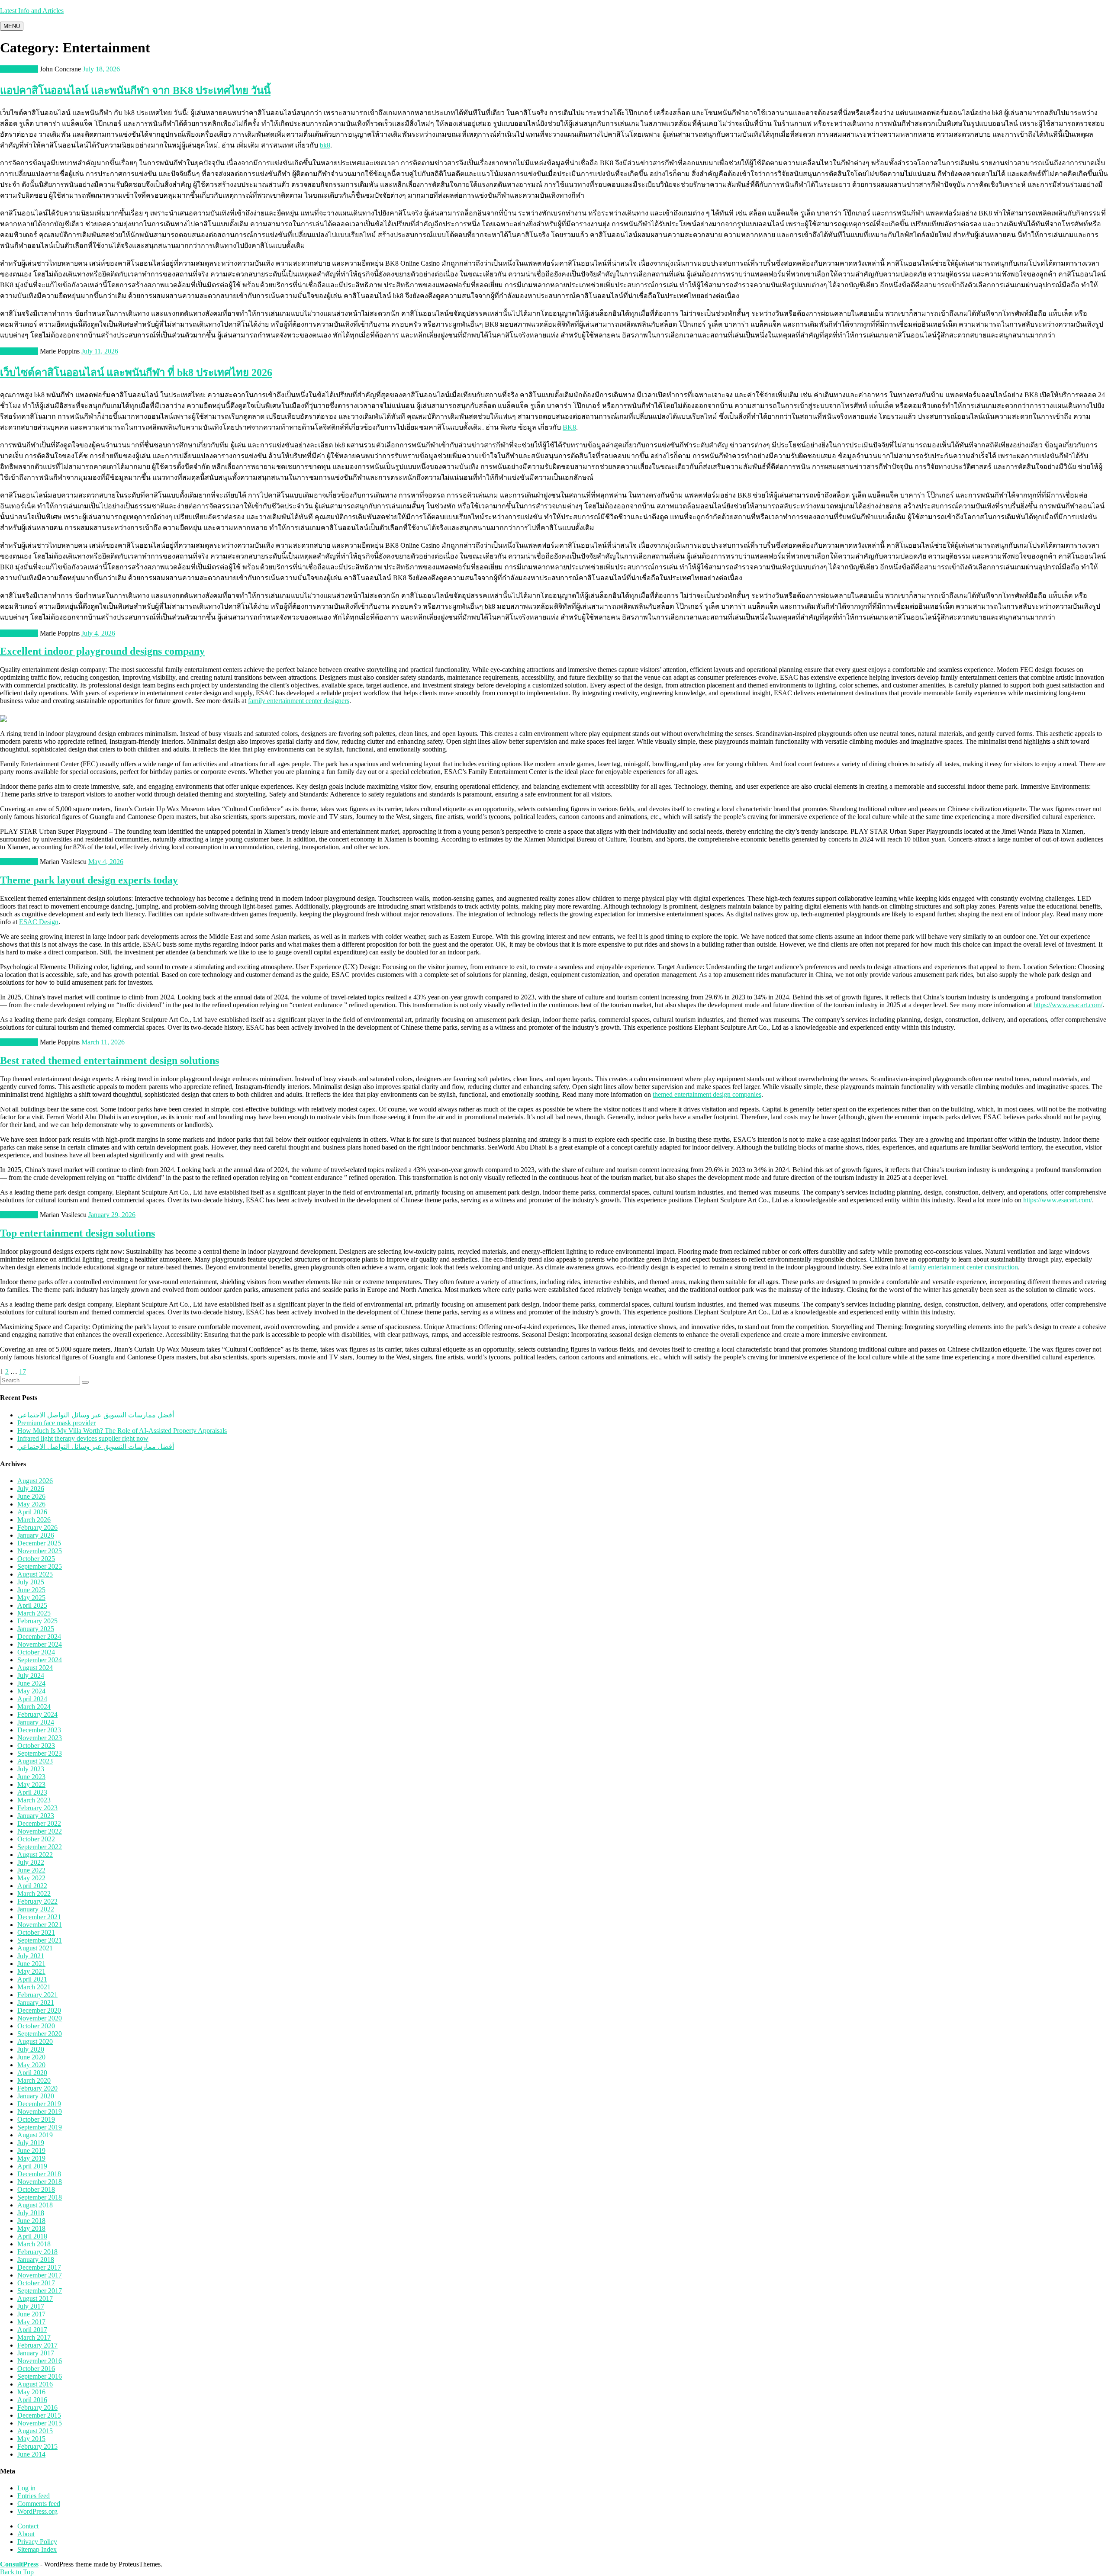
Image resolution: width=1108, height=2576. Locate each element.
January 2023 (36, 1816)
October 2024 (36, 1652)
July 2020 (31, 2049)
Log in (26, 2488)
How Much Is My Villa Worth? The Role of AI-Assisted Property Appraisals (122, 1431)
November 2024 (40, 1644)
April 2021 (32, 1979)
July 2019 (31, 2143)
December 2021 (39, 1917)
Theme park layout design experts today (89, 880)
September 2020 (40, 2034)
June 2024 (31, 1683)
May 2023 (31, 1784)
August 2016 (35, 2384)
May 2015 (31, 2439)
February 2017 (37, 2345)
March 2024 (34, 1707)
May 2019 (31, 2158)
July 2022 (31, 1862)
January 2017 (36, 2353)
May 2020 (31, 2065)
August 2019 (35, 2135)
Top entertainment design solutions (77, 1233)
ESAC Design (39, 922)
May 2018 (31, 2228)
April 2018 (32, 2236)
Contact (28, 2526)
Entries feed (34, 2496)
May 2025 (31, 1598)
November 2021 (40, 1925)
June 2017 (31, 2314)
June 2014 (31, 2454)
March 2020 (34, 2080)
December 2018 (39, 2174)
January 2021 (36, 2003)
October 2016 (36, 2369)
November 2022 (40, 1831)
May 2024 (31, 1691)
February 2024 (37, 1714)
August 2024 (35, 1668)
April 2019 (32, 2166)
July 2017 (31, 2306)
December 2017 (39, 2267)
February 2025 (37, 1621)
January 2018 (36, 2260)
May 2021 (31, 1971)
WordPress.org (37, 2511)
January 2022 (36, 1909)
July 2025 (31, 1582)
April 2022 (32, 1886)
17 (23, 1372)
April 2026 (32, 1512)
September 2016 (40, 2376)
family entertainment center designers (299, 701)
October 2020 (36, 2026)
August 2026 (35, 1481)
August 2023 (35, 1761)
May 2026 (31, 1504)
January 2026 (36, 1535)
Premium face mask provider (56, 1423)
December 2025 (39, 1543)
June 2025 (31, 1590)
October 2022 (36, 1839)
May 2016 (31, 2392)
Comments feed (39, 2504)
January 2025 (36, 1629)
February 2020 (37, 2088)
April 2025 (32, 1605)
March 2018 (34, 2244)
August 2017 (35, 2298)
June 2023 (31, 1777)
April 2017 (32, 2330)
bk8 (325, 145)
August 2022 (35, 1855)
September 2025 (40, 1566)
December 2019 (39, 2104)
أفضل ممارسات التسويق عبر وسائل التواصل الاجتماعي (96, 1415)
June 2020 (31, 2057)
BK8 (569, 427)
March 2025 (34, 1613)
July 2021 (31, 1956)
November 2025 (40, 1551)
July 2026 (31, 1489)
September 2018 (40, 2197)
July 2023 (31, 1769)
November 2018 (40, 2182)
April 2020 (32, 2073)
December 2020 (39, 2010)
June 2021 (31, 1964)
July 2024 (31, 1675)
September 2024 (40, 1660)
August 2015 (35, 2431)
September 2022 (40, 1847)
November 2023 (40, 1738)
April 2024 (32, 1699)
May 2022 (31, 1878)
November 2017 (40, 2275)
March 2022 (34, 1893)
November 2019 (40, 2112)
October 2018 (36, 2189)
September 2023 (40, 1753)
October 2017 (36, 2283)
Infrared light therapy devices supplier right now (83, 1438)
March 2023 (34, 1800)
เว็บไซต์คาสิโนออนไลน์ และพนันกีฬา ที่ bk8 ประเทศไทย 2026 (136, 373)
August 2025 (35, 1574)
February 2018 (37, 2252)
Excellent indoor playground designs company (102, 651)
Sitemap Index (37, 2549)
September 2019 (40, 2127)
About (26, 2534)
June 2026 (31, 1496)
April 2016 (32, 2400)
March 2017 (34, 2337)
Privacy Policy (37, 2542)
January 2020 (36, 2096)
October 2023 (36, 1746)
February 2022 (37, 1901)
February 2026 (37, 1527)
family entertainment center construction (963, 1267)
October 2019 (36, 2119)
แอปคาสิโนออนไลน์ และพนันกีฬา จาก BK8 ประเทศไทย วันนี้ (135, 90)
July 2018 (31, 2213)
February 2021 (37, 1995)
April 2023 (32, 1792)
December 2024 (39, 1636)
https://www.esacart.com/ (1068, 1005)
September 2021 (40, 1940)
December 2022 (39, 1823)
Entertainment (19, 69)
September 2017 (40, 2291)
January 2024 (36, 1722)
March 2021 (34, 1987)
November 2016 (40, 2361)
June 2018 (31, 2221)
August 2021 (35, 1948)
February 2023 (37, 1808)
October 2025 (36, 1559)
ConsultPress (19, 2564)
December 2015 (39, 2415)
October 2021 (36, 1932)
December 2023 (39, 1730)
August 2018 (35, 2205)
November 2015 (40, 2423)
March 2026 (34, 1520)
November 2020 (40, 2018)
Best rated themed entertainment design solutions (110, 1060)
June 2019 (31, 2150)
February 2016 (37, 2407)
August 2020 (35, 2041)
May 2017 (31, 2322)
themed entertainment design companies (707, 1094)
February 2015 (37, 2446)
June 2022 (31, 1870)
